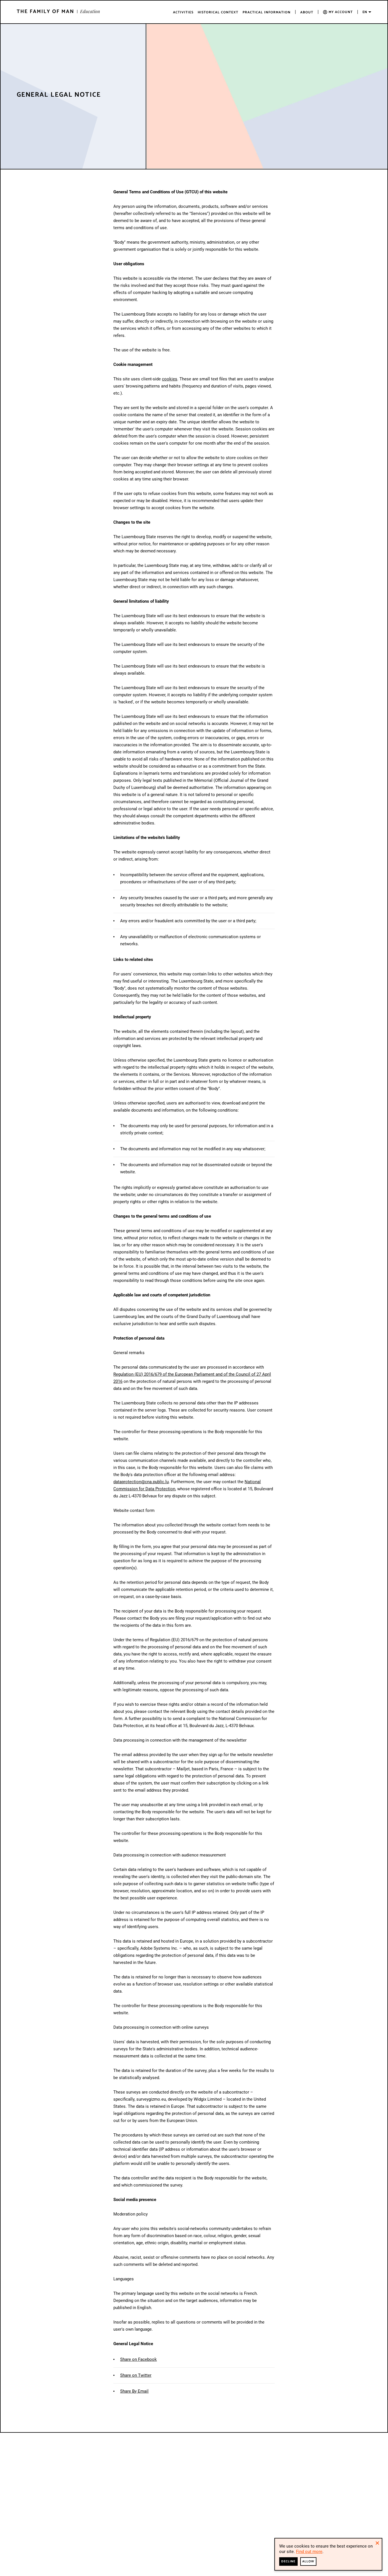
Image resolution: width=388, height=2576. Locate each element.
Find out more (309, 2552)
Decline (288, 2561)
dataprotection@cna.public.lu (141, 1482)
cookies (170, 379)
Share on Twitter (136, 2375)
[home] (58, 11)
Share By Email (134, 2391)
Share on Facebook (138, 2359)
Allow (308, 2561)
